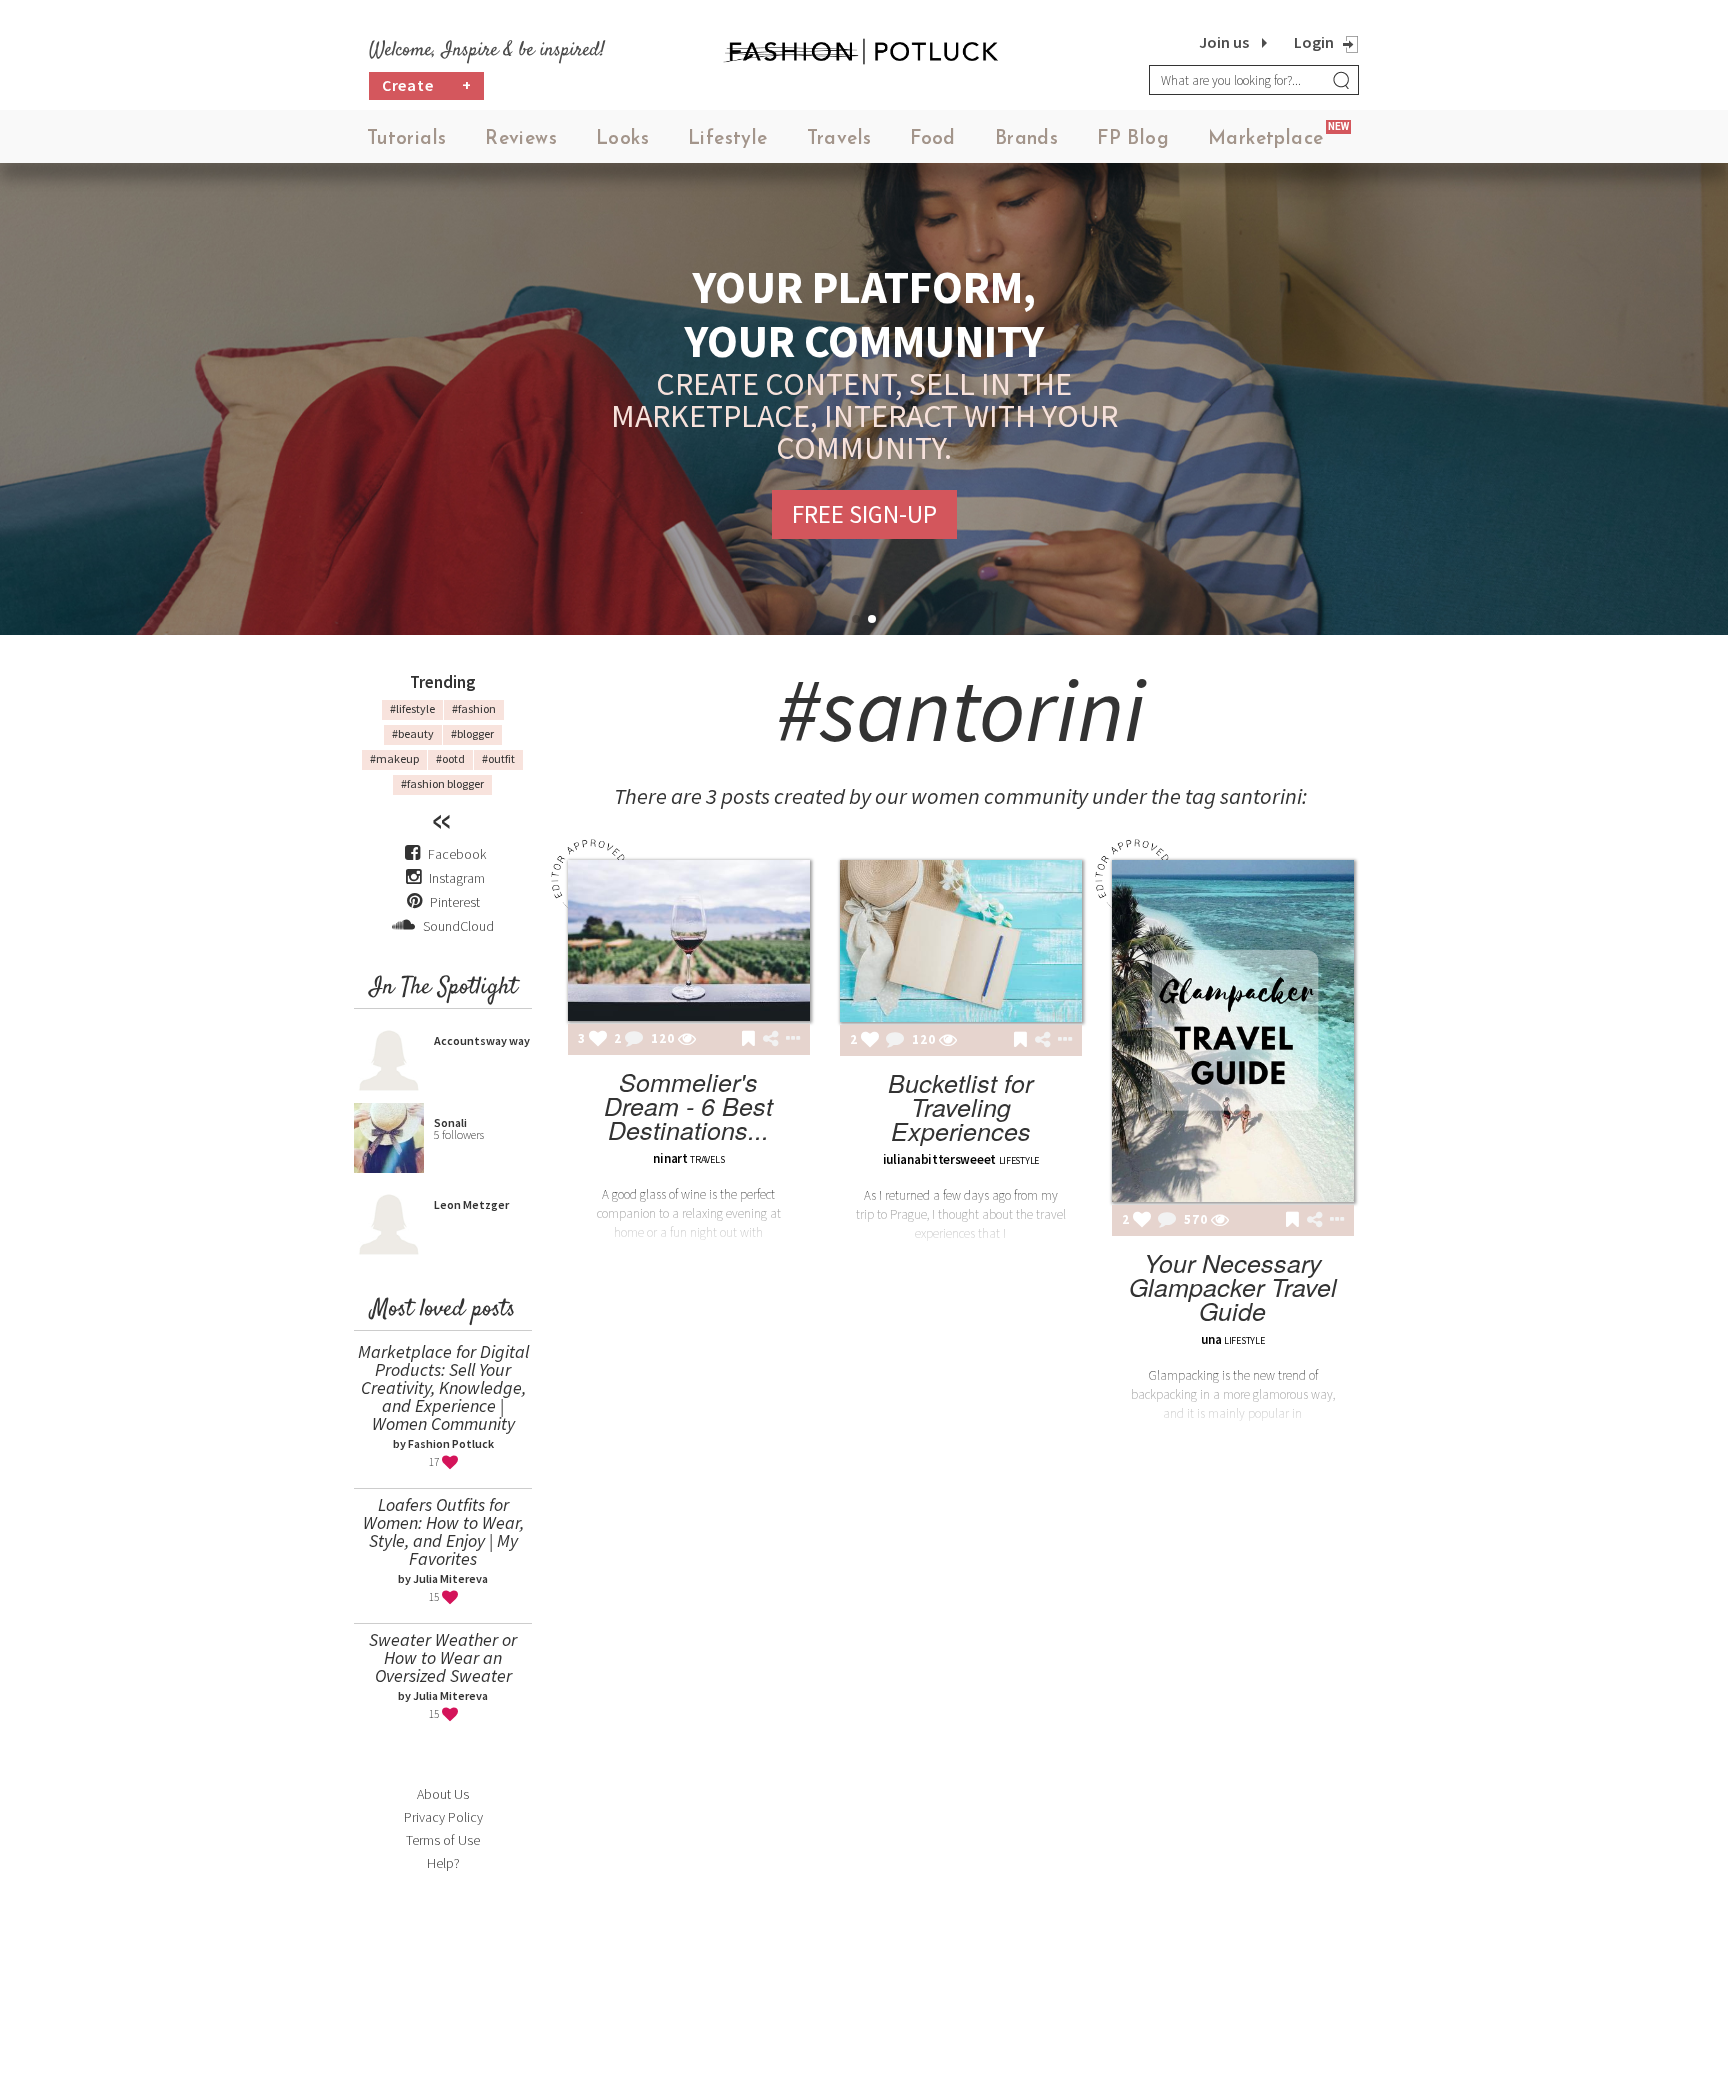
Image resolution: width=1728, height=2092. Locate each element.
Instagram (457, 878)
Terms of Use (443, 1840)
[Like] (598, 1040)
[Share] (770, 1039)
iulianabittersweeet (939, 1159)
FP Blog (1133, 139)
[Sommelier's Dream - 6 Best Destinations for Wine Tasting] (689, 940)
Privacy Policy (443, 1817)
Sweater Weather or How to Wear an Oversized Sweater (443, 1657)
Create (427, 85)
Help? (443, 1863)
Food (933, 139)
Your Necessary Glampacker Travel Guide (1233, 1286)
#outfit (498, 758)
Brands (1026, 139)
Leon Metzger (471, 1204)
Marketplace (1265, 139)
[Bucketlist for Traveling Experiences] (961, 941)
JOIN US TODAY (864, 498)
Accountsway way (482, 1040)
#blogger (472, 733)
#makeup (394, 758)
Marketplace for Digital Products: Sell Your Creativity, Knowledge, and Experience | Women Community (443, 1387)
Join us (1224, 42)
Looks (622, 139)
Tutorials (407, 139)
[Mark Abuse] (789, 1040)
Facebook (457, 854)
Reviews (521, 139)
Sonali (450, 1122)
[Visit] (687, 1040)
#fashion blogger (442, 783)
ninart (670, 1158)
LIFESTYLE (1019, 1160)
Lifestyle (728, 139)
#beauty (413, 733)
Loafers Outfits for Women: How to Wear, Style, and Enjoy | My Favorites (443, 1531)
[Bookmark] (748, 1040)
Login (1314, 42)
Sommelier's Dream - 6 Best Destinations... (688, 1105)
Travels (839, 139)
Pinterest (453, 902)
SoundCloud (457, 926)
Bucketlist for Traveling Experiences (960, 1106)
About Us (443, 1794)
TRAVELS (707, 1159)
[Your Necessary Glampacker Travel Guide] (1233, 1031)
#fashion (474, 708)
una (1211, 1339)
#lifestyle (412, 708)
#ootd (450, 758)
